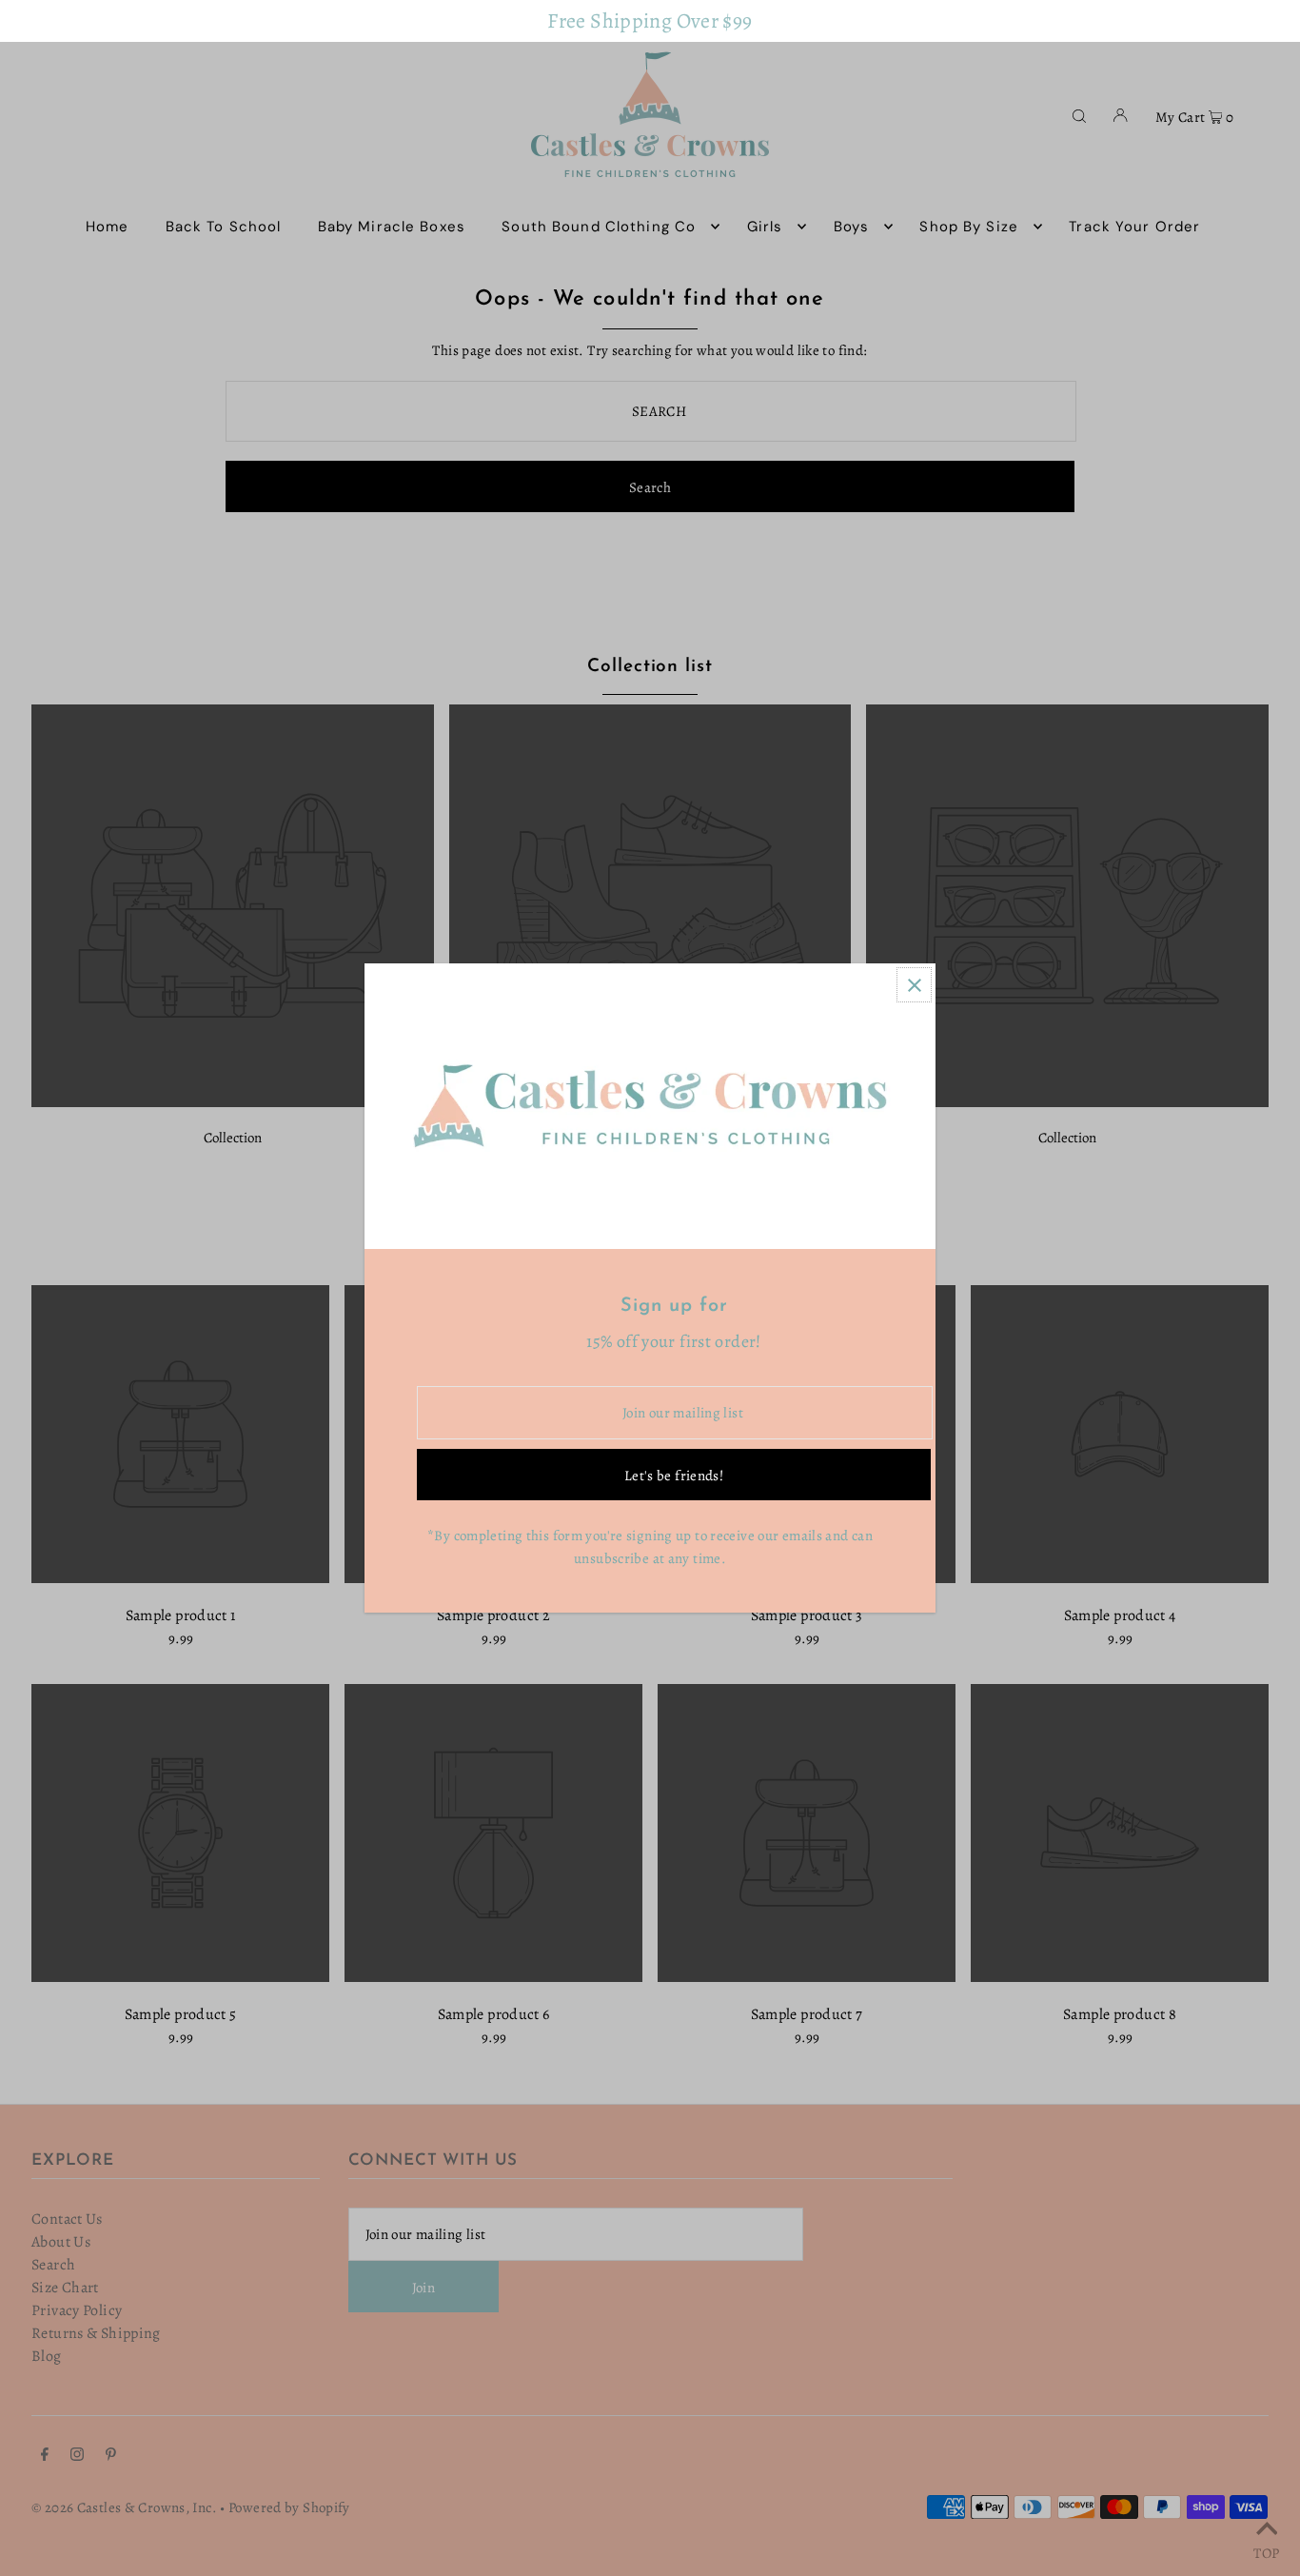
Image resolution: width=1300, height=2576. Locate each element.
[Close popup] (914, 985)
